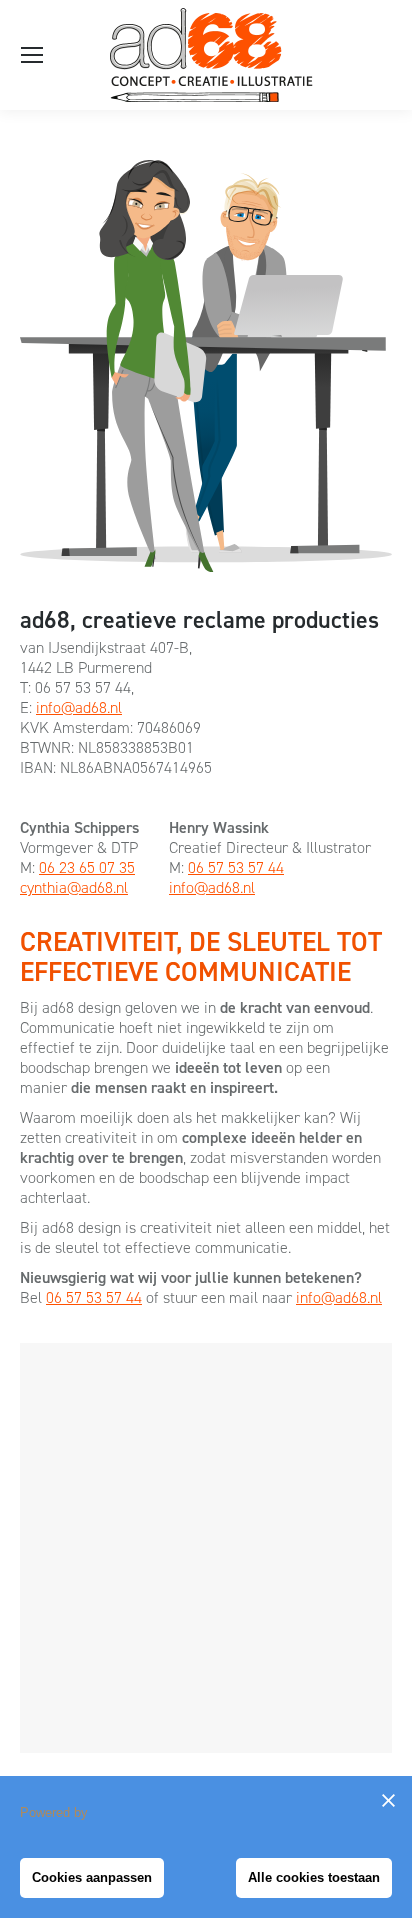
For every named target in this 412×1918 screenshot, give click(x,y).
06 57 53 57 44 (236, 867)
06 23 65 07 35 (87, 867)
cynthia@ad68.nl (74, 887)
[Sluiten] (388, 1800)
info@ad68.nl (79, 707)
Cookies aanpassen (92, 1877)
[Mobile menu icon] (32, 55)
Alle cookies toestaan (314, 1877)
